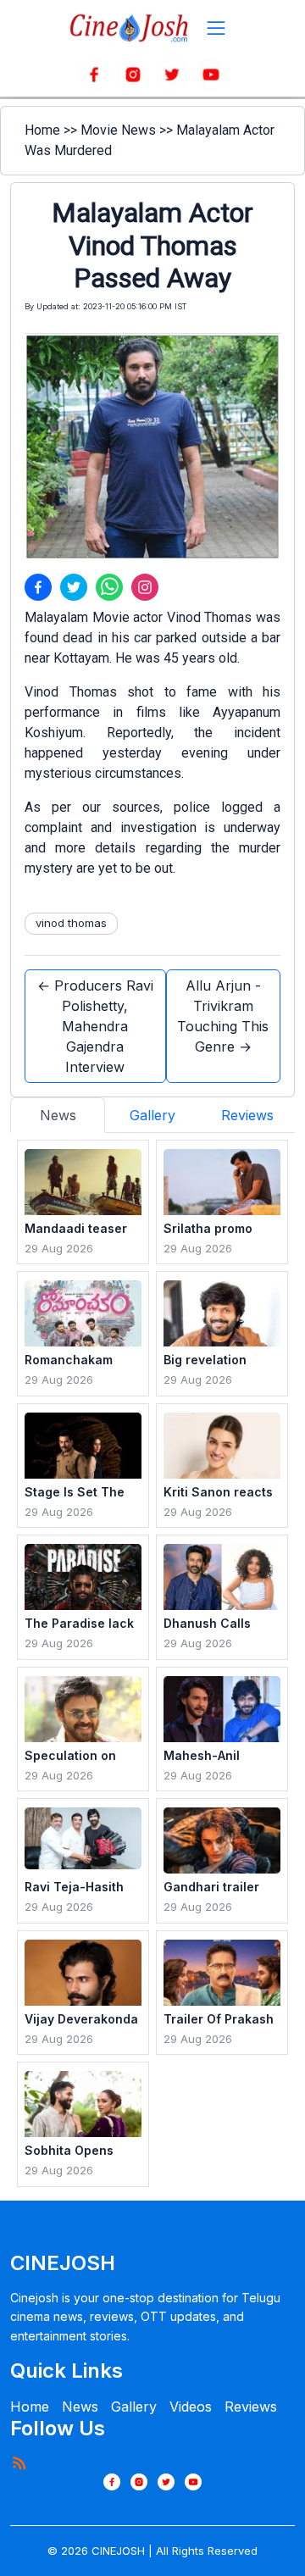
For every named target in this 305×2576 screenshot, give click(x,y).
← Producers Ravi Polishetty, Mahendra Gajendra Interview (95, 1026)
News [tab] (58, 1115)
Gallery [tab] (152, 1115)
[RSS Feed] (19, 2462)
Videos (191, 2407)
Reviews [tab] (247, 1115)
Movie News (118, 130)
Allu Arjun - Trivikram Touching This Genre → (223, 1016)
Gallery (134, 2407)
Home (42, 130)
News (80, 2407)
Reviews (251, 2407)
